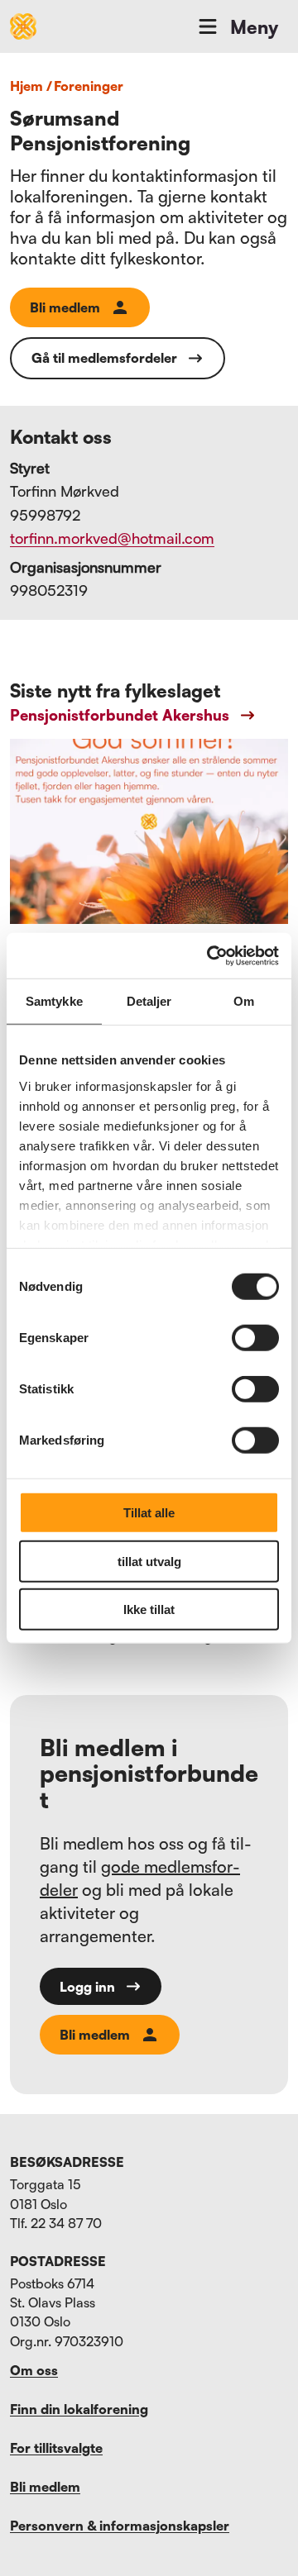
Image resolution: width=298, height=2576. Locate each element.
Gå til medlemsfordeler (104, 358)
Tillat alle (149, 1513)
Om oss (34, 2370)
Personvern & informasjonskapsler (120, 2526)
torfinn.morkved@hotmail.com (112, 538)
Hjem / (31, 86)
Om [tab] (244, 1001)
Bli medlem (65, 307)
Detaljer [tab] (149, 1001)
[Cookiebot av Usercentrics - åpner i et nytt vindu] (210, 955)
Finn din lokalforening (79, 2409)
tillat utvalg (149, 1561)
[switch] (255, 1338)
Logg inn (87, 1987)
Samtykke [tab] (54, 1001)
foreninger (89, 86)
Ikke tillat (149, 1609)
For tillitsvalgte (56, 2448)
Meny (254, 27)
